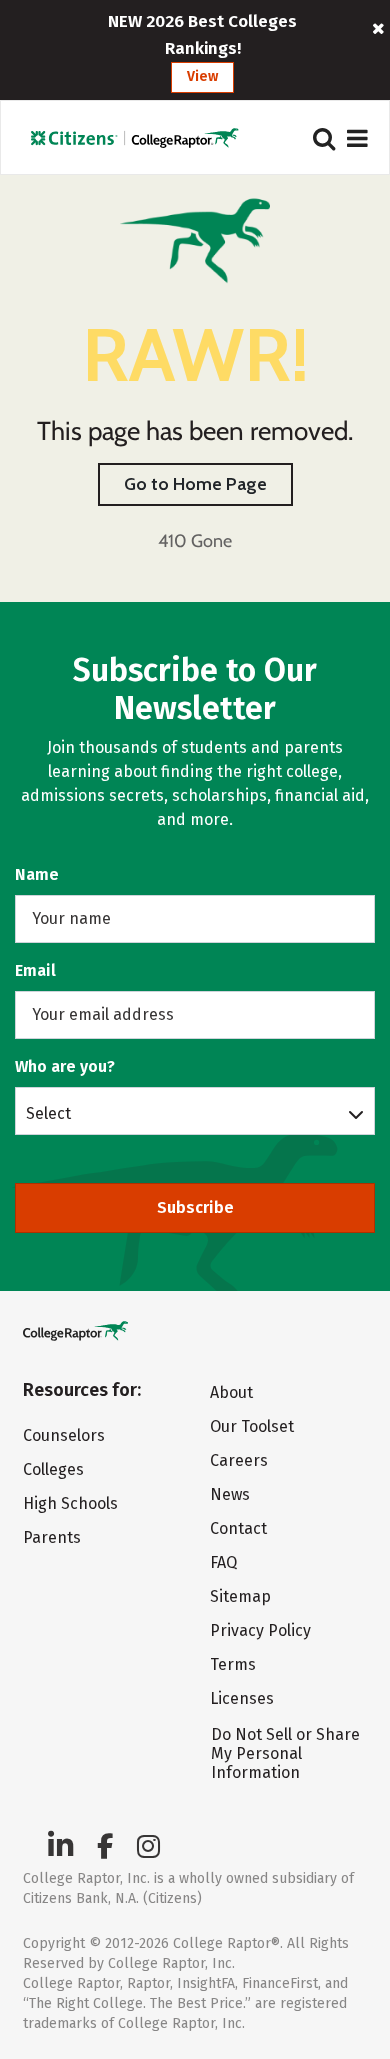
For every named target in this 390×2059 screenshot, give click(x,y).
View (202, 76)
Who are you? (65, 1066)
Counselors (64, 1435)
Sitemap (240, 1596)
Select (48, 1113)
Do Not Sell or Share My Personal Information (285, 1753)
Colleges (53, 1469)
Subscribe (195, 1207)
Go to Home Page (195, 484)
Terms (233, 1664)
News (230, 1494)
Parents (52, 1537)
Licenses (242, 1698)
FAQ (223, 1562)
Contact (238, 1528)
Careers (239, 1460)
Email (35, 970)
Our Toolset (252, 1426)
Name (37, 874)
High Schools (70, 1503)
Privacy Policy (260, 1630)
